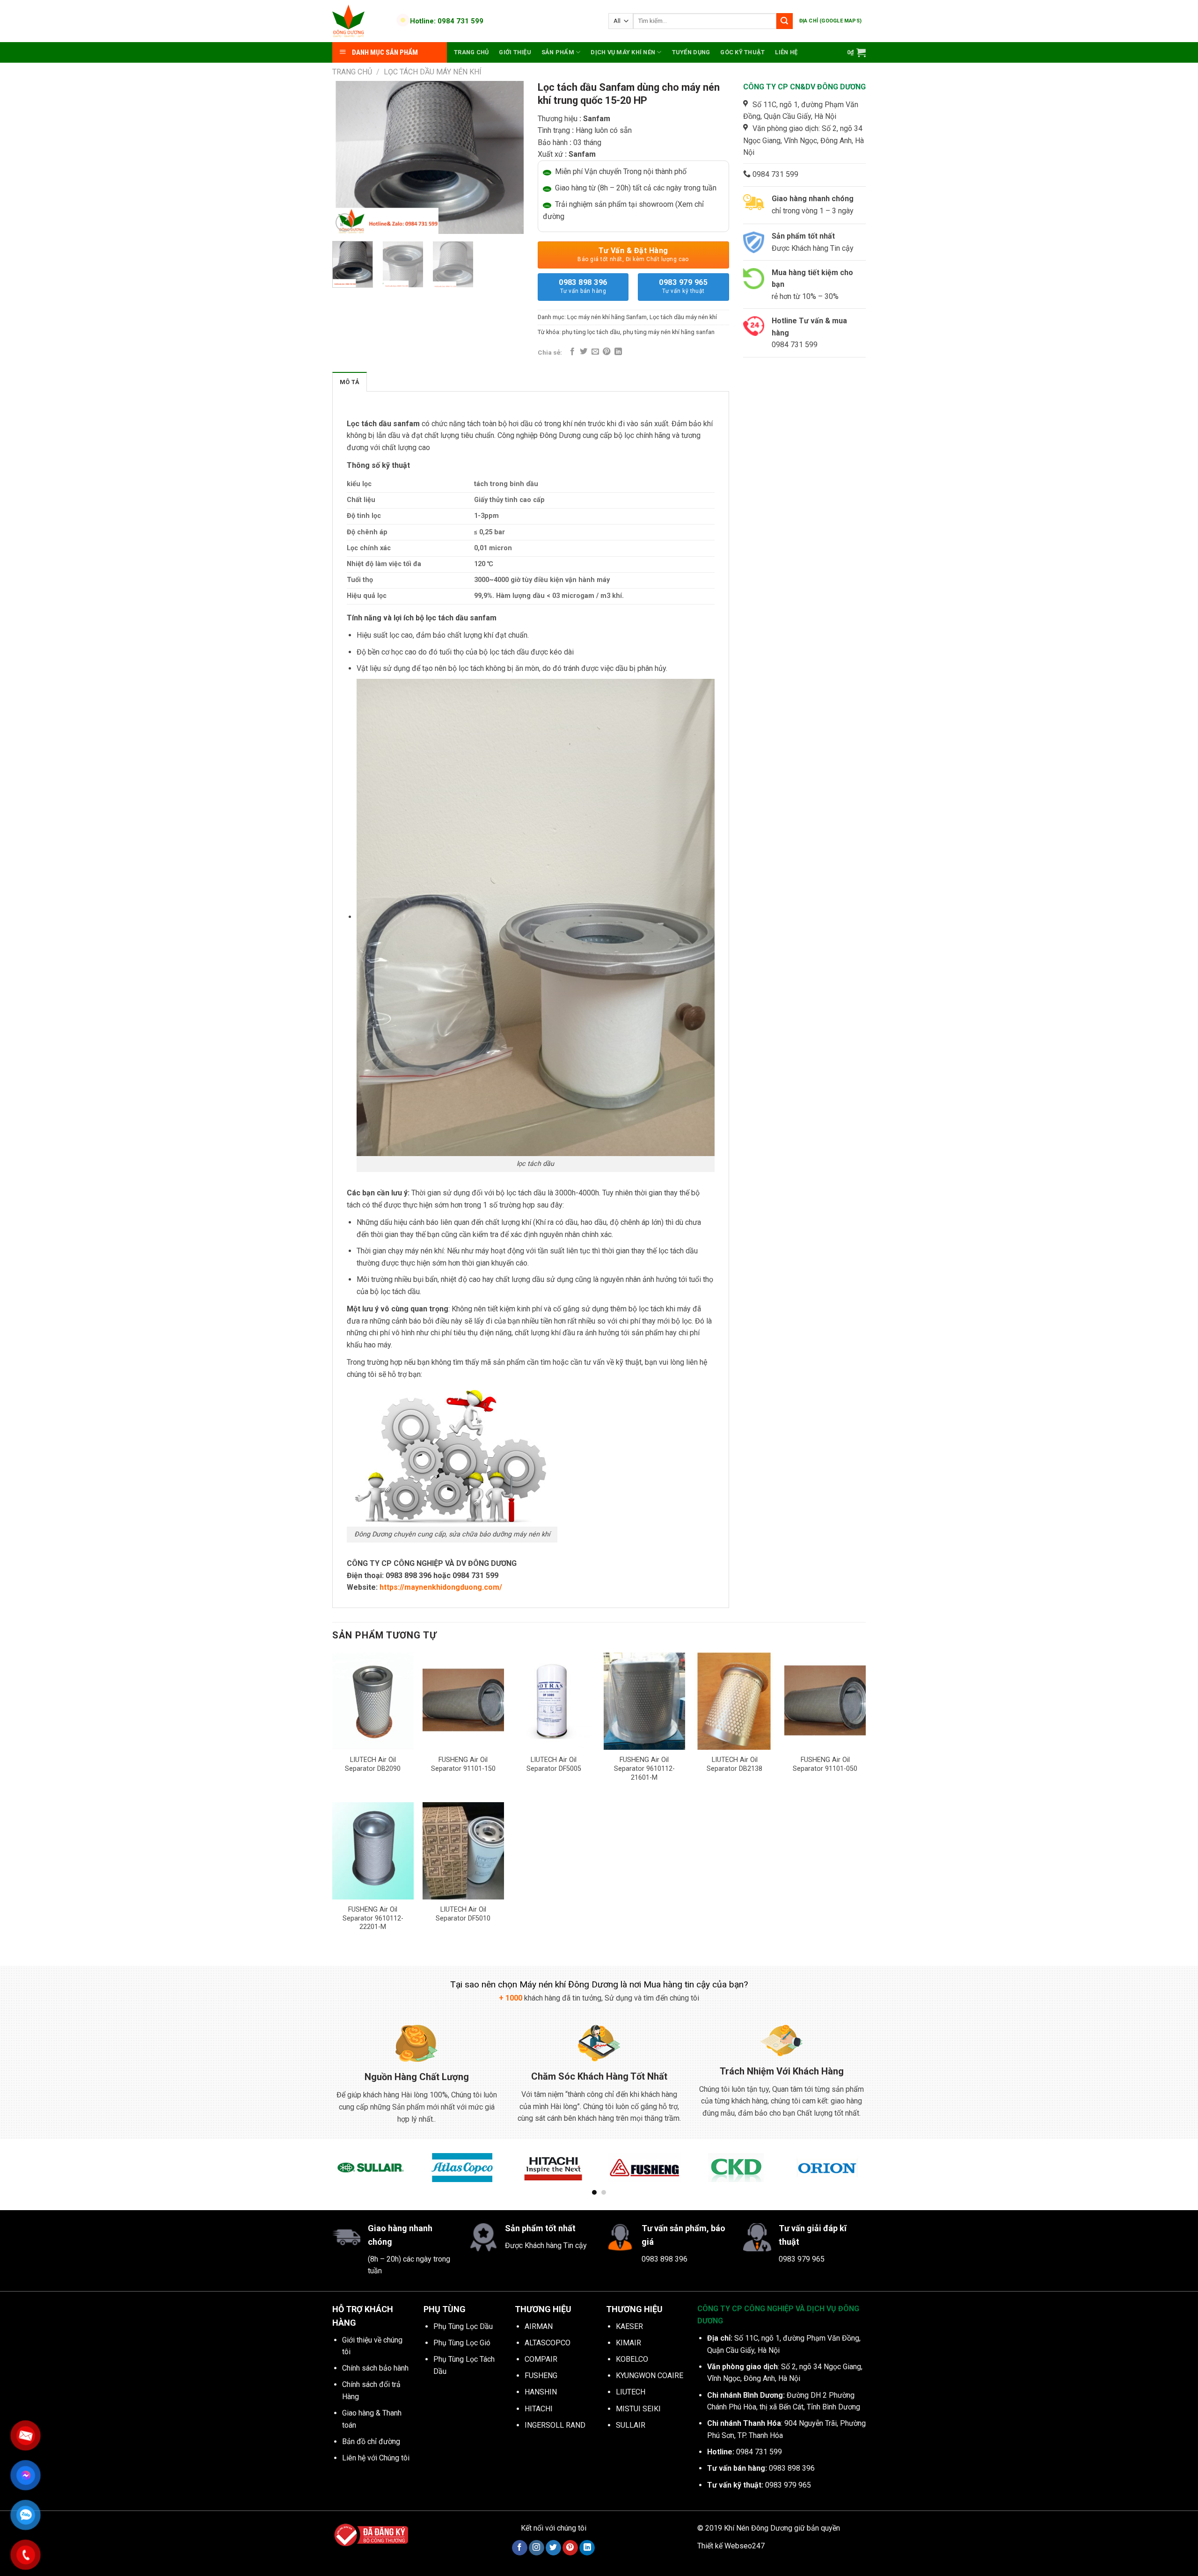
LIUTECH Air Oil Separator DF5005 (554, 1764)
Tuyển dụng (691, 52)
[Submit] (784, 21)
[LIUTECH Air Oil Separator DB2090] (373, 1701)
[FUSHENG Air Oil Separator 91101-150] (463, 1701)
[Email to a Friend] (595, 352)
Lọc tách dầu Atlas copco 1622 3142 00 (117, 2546)
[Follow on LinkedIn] (587, 2548)
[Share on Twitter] (584, 352)
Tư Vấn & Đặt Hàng (633, 254)
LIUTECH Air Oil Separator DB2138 (734, 1764)
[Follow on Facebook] (520, 2548)
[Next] (508, 157)
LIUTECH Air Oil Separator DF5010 (463, 1914)
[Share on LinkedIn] (618, 352)
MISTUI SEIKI (638, 2409)
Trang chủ (471, 52)
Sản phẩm (558, 52)
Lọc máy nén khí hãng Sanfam (607, 317)
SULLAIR (631, 2425)
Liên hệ (786, 52)
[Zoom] (345, 222)
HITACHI (539, 2409)
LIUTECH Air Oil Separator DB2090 (373, 1764)
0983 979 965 (683, 286)
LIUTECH (631, 2392)
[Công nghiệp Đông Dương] (359, 21)
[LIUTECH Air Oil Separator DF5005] (554, 1701)
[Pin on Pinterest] (606, 352)
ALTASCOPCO (548, 2343)
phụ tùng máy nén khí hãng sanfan (669, 332)
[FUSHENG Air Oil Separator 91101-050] (825, 1701)
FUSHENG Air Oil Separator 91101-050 (825, 1764)
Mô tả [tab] (350, 382)
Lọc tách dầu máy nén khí (433, 72)
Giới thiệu (515, 52)
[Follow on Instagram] (537, 2548)
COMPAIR (541, 2359)
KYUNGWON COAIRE (650, 2376)
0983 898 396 (583, 286)
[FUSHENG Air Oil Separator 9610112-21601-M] (644, 1701)
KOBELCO (632, 2359)
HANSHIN (541, 2392)
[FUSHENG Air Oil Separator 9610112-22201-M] (373, 1851)
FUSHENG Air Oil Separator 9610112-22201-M (373, 1918)
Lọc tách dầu (369, 424)
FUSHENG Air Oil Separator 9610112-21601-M (644, 1768)
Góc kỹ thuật (742, 52)
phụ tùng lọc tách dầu (591, 332)
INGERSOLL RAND (555, 2425)
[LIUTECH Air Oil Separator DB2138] (735, 1701)
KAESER (629, 2326)
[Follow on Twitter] (553, 2548)
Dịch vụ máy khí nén (623, 52)
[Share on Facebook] (572, 352)
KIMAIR (628, 2343)
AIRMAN (539, 2326)
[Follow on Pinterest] (570, 2548)
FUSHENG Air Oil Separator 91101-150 (463, 1764)
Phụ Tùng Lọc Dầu (463, 2326)
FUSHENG (541, 2376)
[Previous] (348, 157)
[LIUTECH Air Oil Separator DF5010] (463, 1851)
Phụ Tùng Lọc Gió (462, 2343)
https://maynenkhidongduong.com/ (441, 1587)
